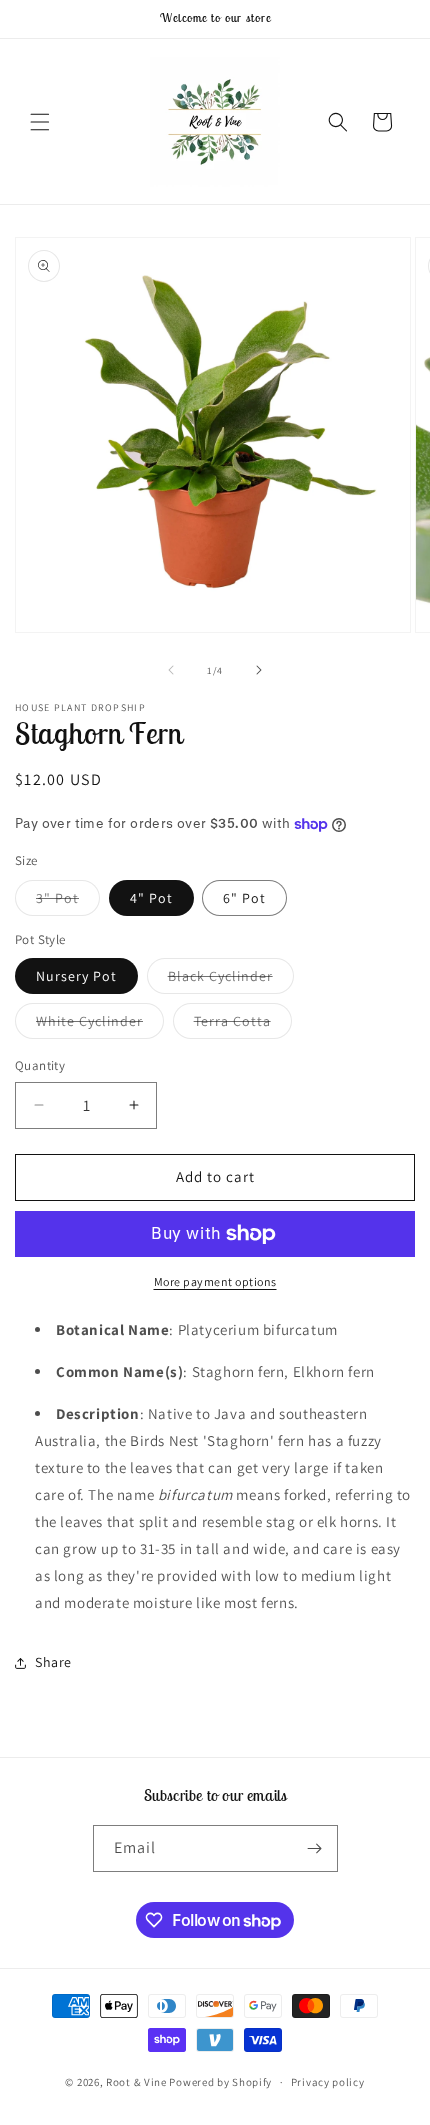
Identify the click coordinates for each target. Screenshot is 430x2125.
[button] (40, 122)
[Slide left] (171, 670)
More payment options (215, 1281)
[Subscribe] (315, 1848)
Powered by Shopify (220, 2082)
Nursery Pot (76, 976)
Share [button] (53, 1662)
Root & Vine (136, 2082)
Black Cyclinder (231, 980)
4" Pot (151, 898)
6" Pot (244, 898)
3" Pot (68, 902)
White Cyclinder (100, 1025)
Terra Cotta (243, 1025)
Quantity (40, 1065)
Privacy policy (328, 2082)
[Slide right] (259, 670)
